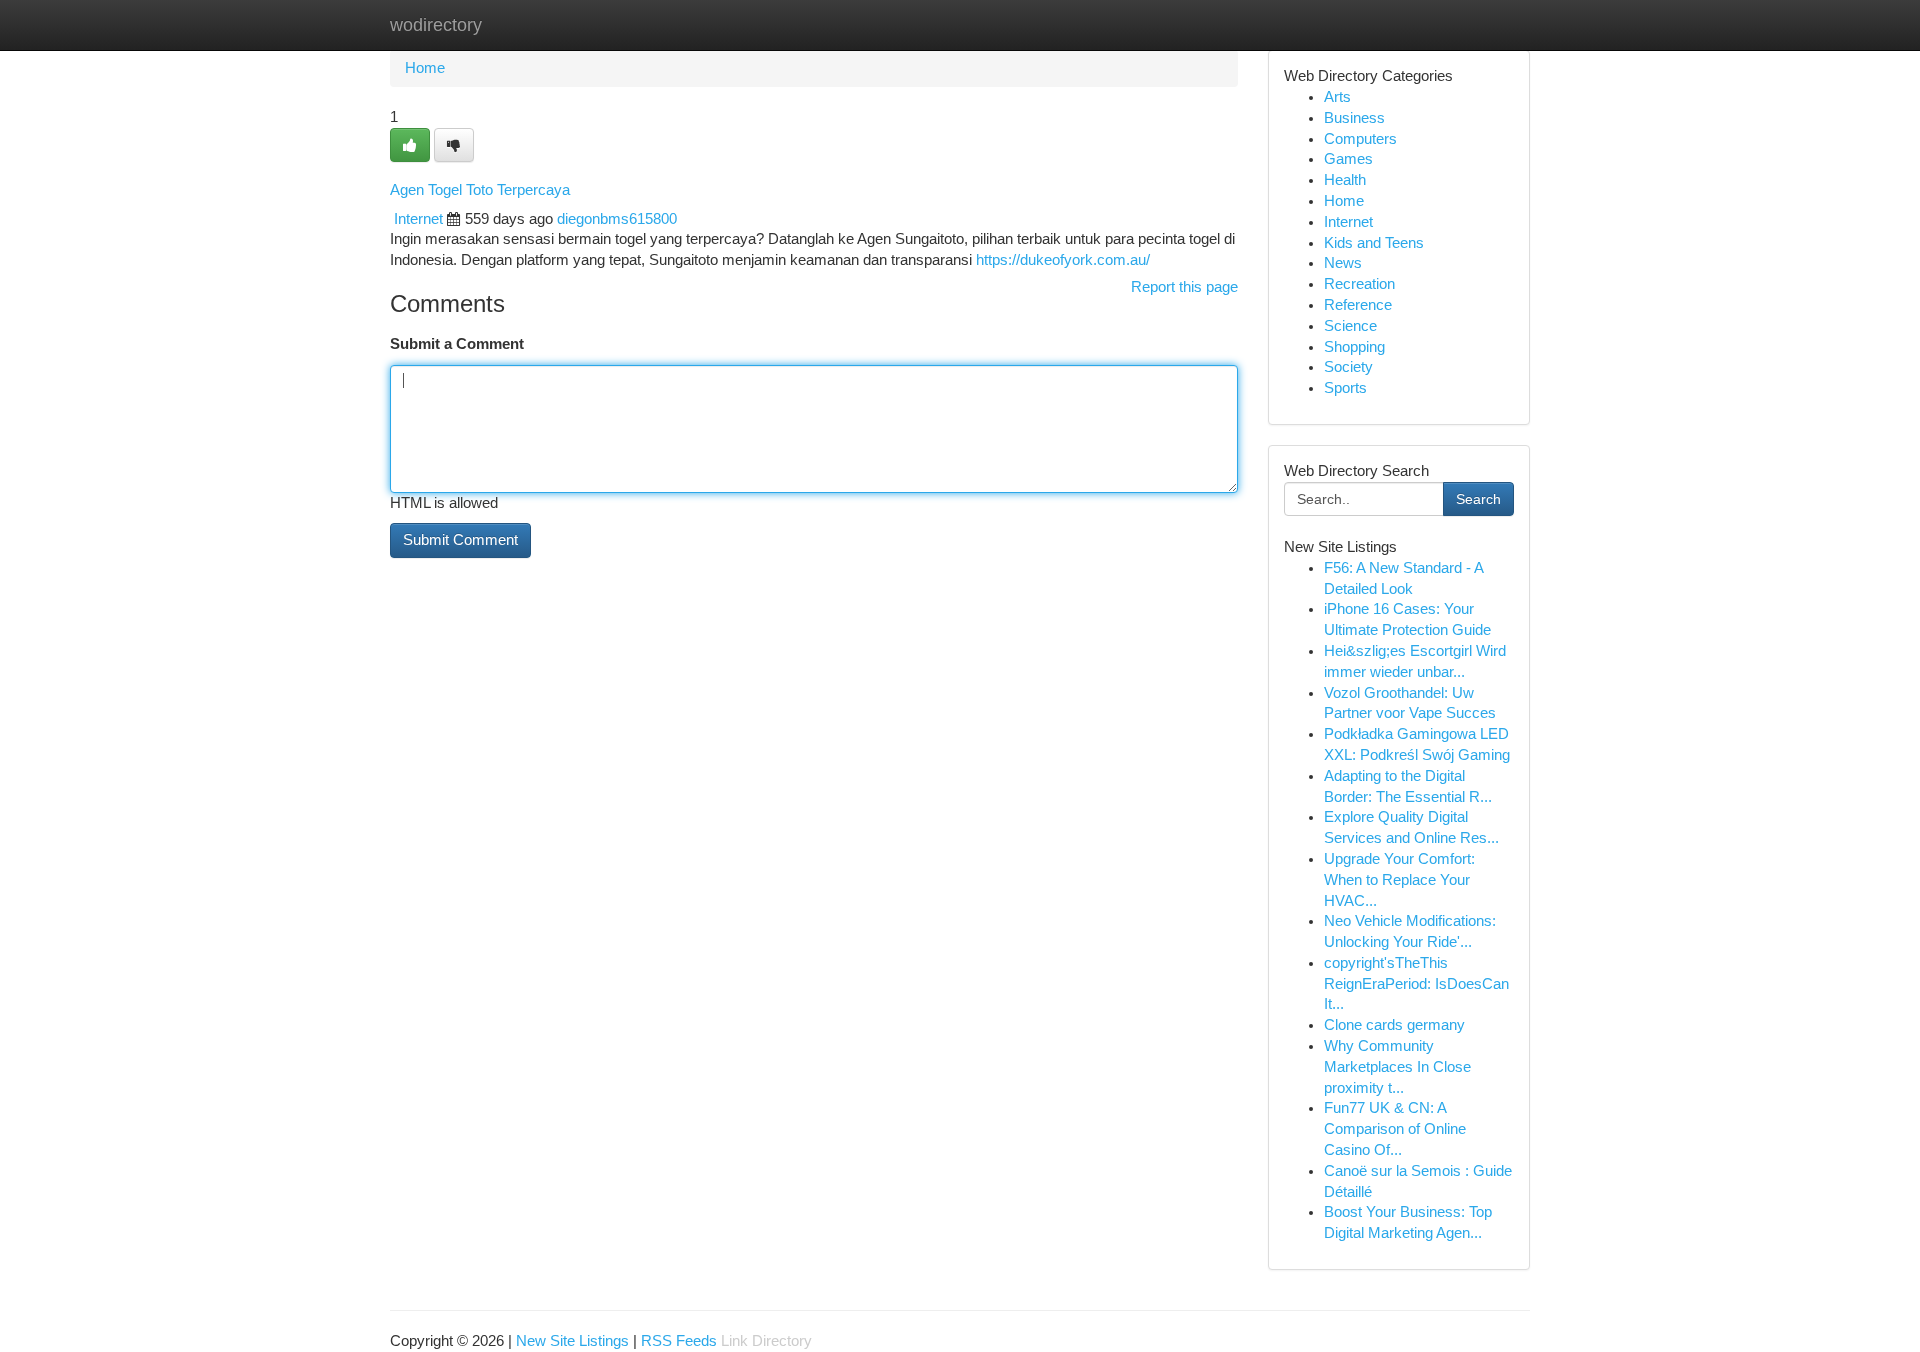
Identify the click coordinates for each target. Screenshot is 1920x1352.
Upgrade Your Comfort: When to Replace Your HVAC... (1399, 880)
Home (425, 68)
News (1343, 263)
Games (1348, 159)
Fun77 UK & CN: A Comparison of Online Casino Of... (1395, 1129)
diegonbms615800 (617, 219)
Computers (1360, 139)
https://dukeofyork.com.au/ (1063, 260)
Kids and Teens (1374, 243)
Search (1478, 499)
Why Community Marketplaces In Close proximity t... (1397, 1067)
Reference (1358, 305)
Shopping (1354, 347)
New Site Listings (572, 1341)
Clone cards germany (1394, 1025)
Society (1348, 367)
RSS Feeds (679, 1341)
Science (1350, 326)
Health (1345, 180)
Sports (1345, 388)
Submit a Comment (457, 344)
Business (1354, 118)
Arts (1337, 97)
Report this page (1184, 287)
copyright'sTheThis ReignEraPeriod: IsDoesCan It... (1416, 984)
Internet (418, 219)
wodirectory (436, 25)
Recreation (1359, 284)
